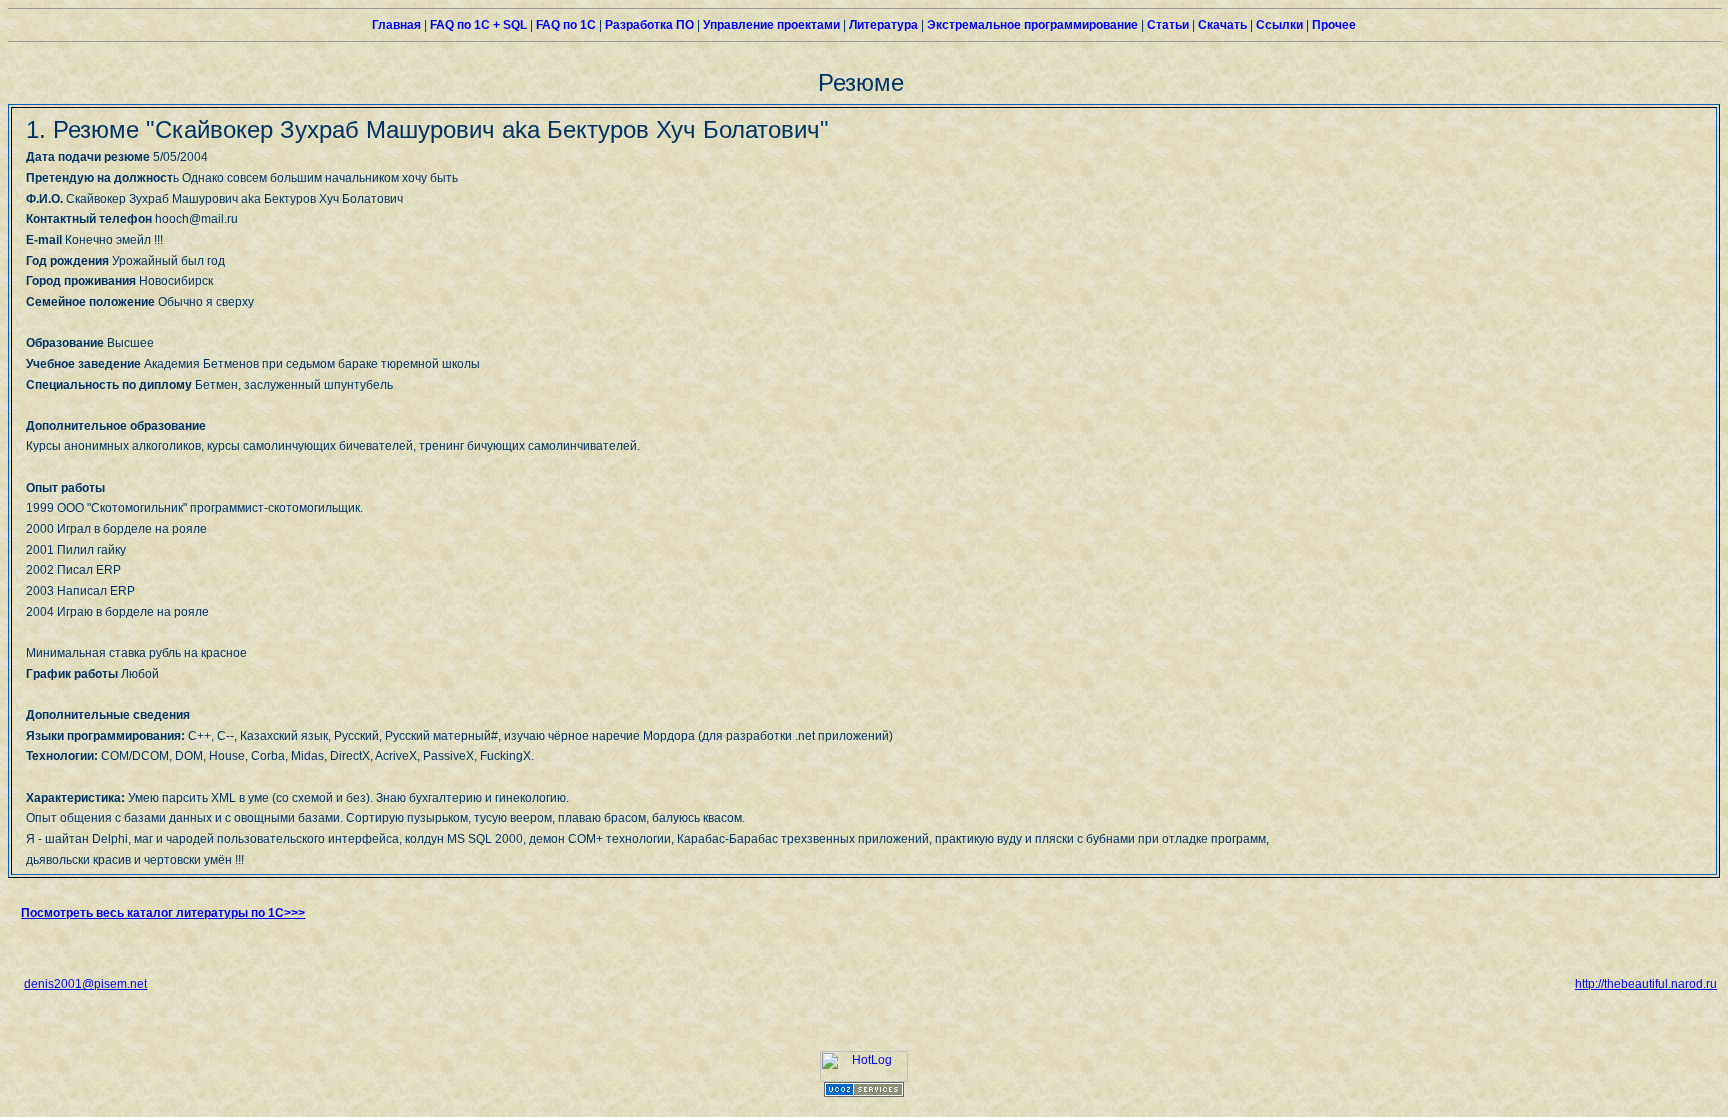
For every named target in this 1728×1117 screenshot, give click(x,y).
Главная (396, 25)
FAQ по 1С (564, 25)
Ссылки (1278, 25)
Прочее (1332, 25)
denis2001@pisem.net (85, 984)
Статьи (1166, 25)
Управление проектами (770, 25)
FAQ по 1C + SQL (477, 25)
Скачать (1221, 25)
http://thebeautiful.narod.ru (1646, 984)
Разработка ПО (648, 25)
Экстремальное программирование (1031, 25)
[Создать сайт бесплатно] (864, 1093)
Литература (882, 25)
